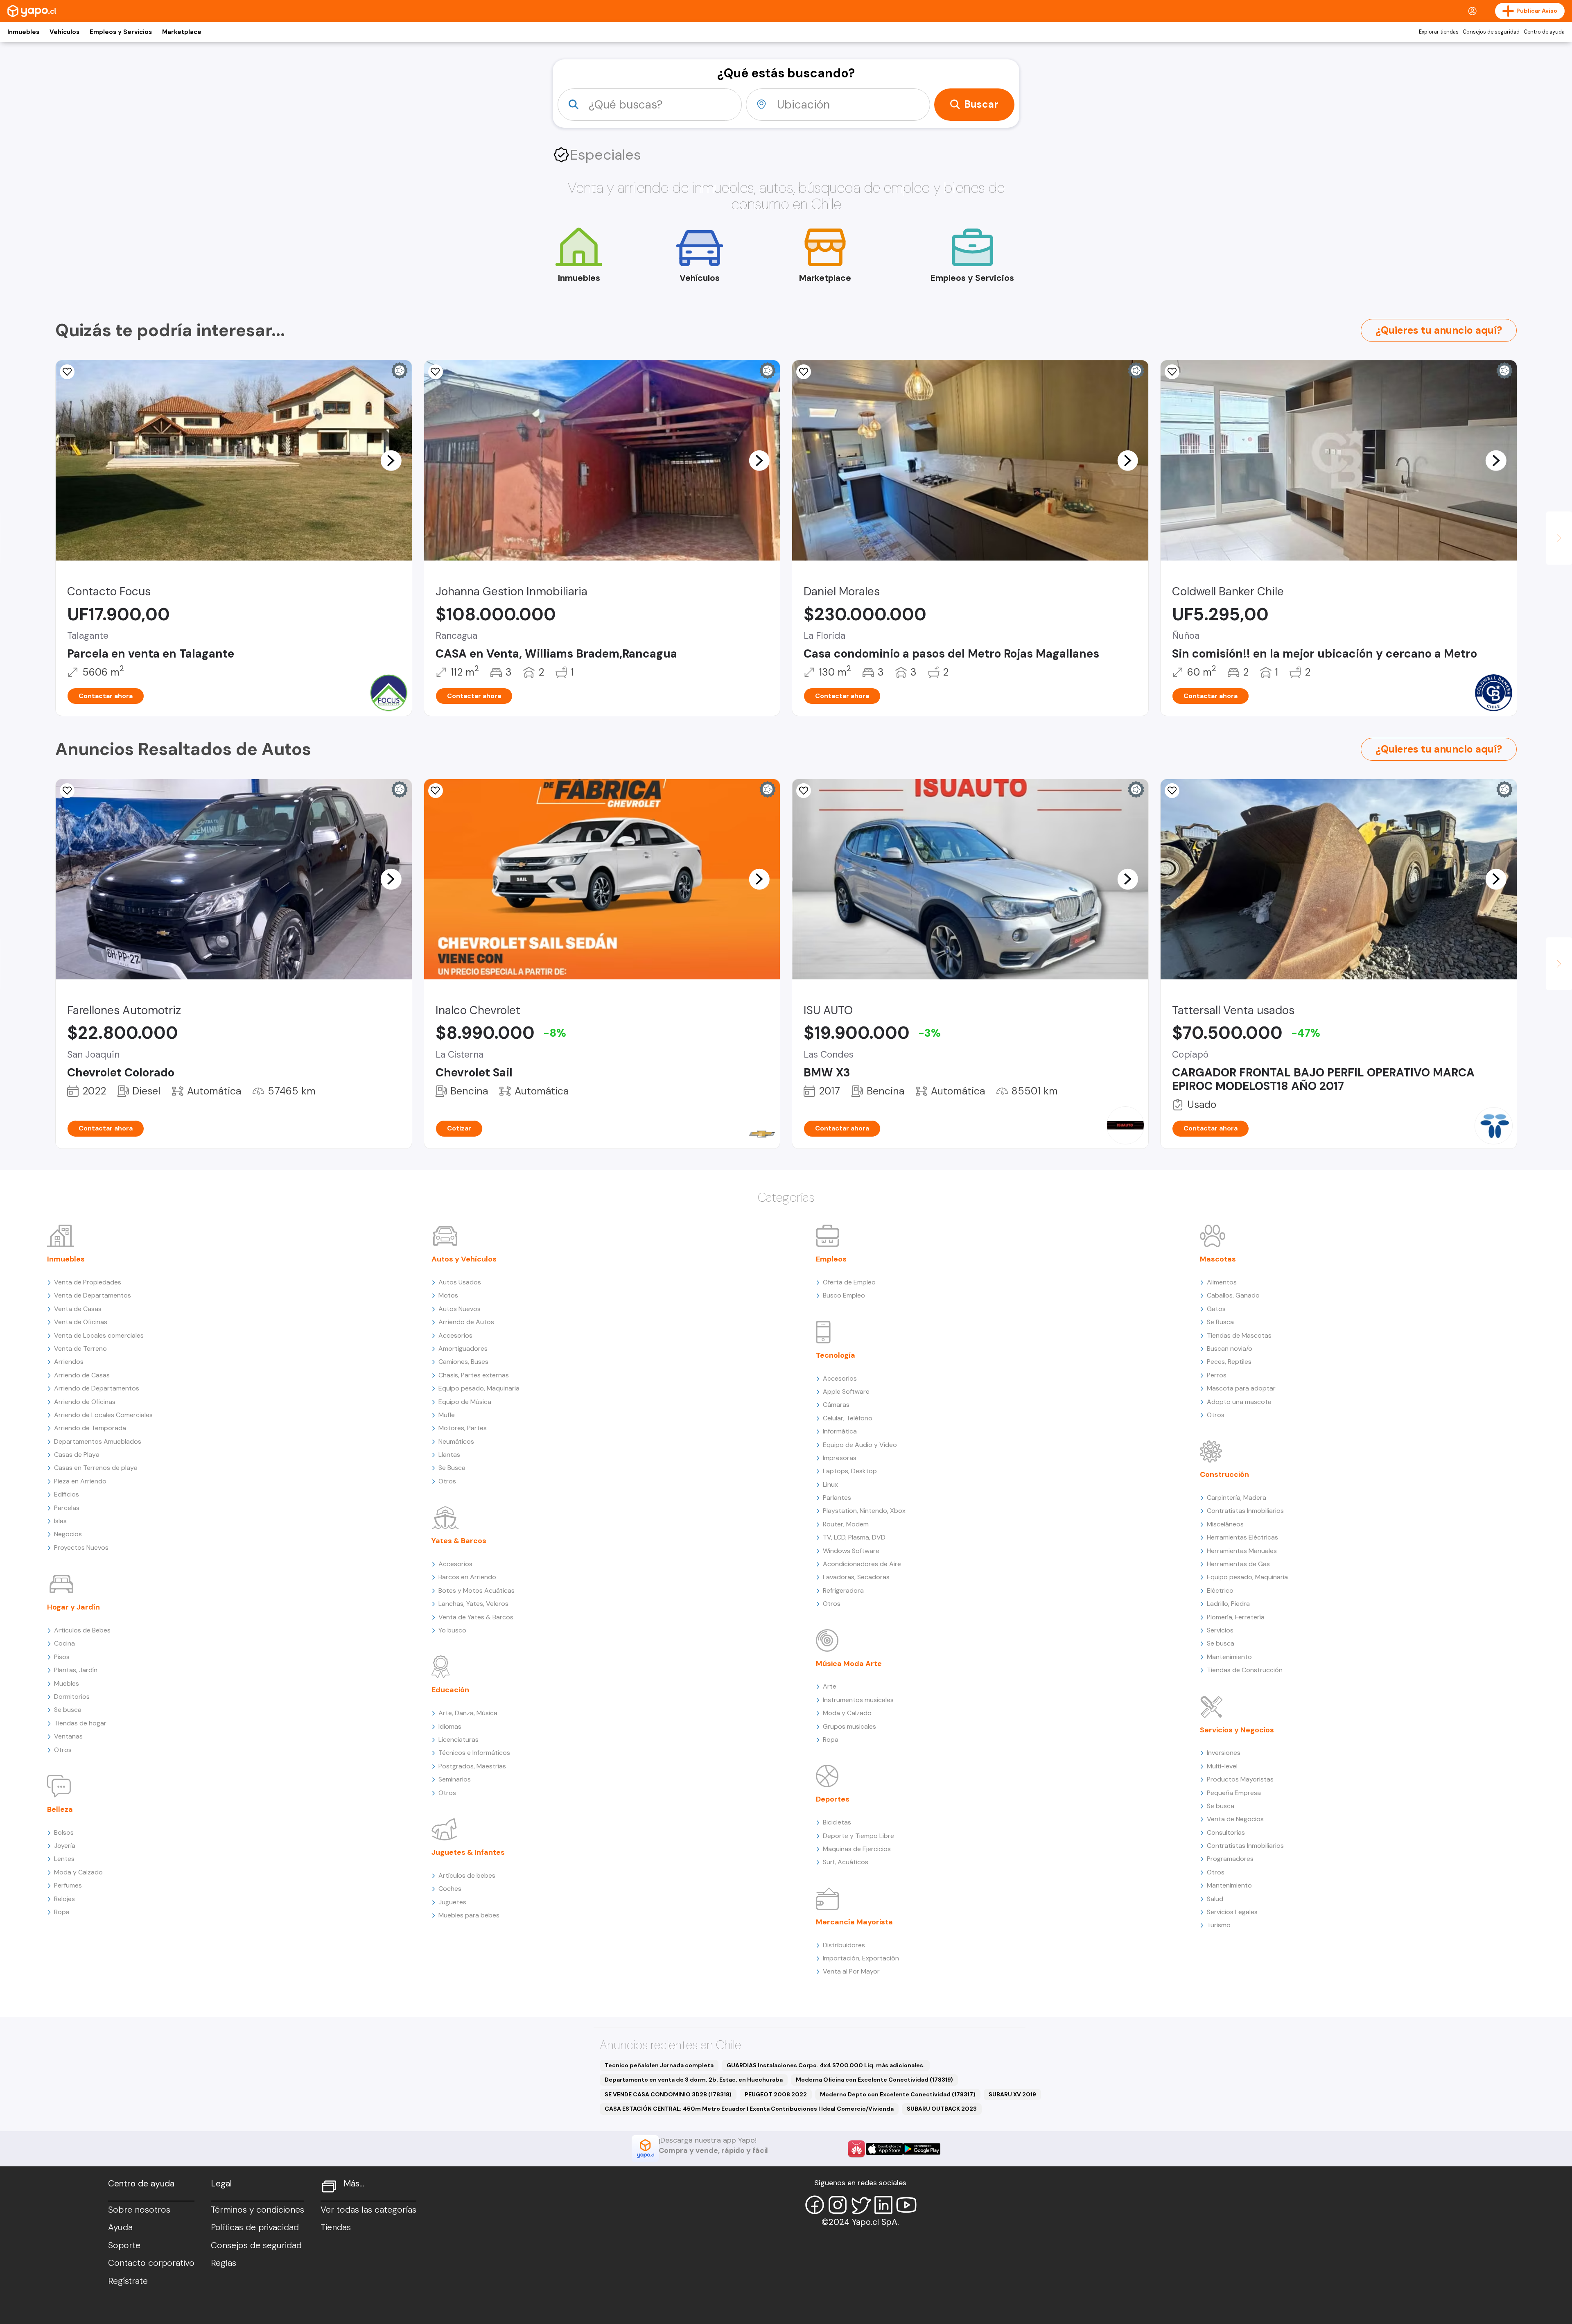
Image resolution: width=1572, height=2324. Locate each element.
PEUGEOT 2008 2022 (776, 2094)
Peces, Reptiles (1229, 1362)
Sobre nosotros (139, 2210)
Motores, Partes (463, 1428)
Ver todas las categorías (368, 2210)
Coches (450, 1889)
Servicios (1220, 1630)
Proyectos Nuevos (81, 1547)
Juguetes (452, 1902)
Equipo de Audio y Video (860, 1445)
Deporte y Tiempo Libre (858, 1836)
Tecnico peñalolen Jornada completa (659, 2065)
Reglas (224, 2263)
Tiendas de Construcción (1245, 1670)
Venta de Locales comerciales (99, 1335)
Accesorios (455, 1335)
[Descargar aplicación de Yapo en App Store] (884, 2149)
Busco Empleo (844, 1295)
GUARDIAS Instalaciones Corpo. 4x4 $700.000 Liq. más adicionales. (826, 2065)
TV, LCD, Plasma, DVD (854, 1537)
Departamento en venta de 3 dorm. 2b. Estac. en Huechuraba (694, 2080)
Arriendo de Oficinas (85, 1402)
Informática (840, 1431)
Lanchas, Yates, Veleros (473, 1604)
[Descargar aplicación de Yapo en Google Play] (922, 2149)
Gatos (1216, 1309)
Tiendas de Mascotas (1239, 1335)
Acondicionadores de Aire (862, 1564)
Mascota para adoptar (1241, 1388)
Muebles (67, 1683)
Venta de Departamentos (93, 1295)
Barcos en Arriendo (467, 1577)
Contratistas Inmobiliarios (1245, 1511)
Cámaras (836, 1405)
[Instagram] (838, 2205)
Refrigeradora (843, 1590)
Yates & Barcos (459, 1541)
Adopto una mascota (1239, 1402)
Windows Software (851, 1551)
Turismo (1219, 1925)
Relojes (64, 1899)
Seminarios (455, 1779)
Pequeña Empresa (1234, 1793)
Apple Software (846, 1391)
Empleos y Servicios (121, 32)
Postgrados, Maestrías (472, 1766)
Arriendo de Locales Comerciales (103, 1415)
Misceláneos (1225, 1524)
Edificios (67, 1494)
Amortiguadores (463, 1349)
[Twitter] (861, 2205)
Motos (448, 1295)
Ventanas (68, 1736)
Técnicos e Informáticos (474, 1753)
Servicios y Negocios (1237, 1730)
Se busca (68, 1710)
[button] (391, 460)
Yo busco (452, 1630)
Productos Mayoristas (1240, 1779)
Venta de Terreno (80, 1349)
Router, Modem (846, 1524)
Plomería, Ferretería (1236, 1617)
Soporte (124, 2245)
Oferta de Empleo (849, 1282)
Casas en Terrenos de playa (96, 1468)
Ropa (62, 1912)
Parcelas (67, 1508)
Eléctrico (1220, 1590)
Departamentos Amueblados (98, 1441)
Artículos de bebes (467, 1875)
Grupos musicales (849, 1726)
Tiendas (336, 2227)
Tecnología (836, 1355)
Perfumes (68, 1885)
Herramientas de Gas (1238, 1564)
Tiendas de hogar (80, 1723)
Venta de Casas (78, 1309)
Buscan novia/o (1230, 1349)
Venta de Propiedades (88, 1282)
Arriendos (69, 1362)
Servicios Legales (1232, 1912)
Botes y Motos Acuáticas (477, 1590)
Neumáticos (456, 1441)
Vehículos (64, 32)
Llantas (449, 1455)
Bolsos (64, 1832)
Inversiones (1224, 1753)
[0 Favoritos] (67, 791)
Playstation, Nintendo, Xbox (864, 1511)
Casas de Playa (77, 1455)
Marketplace (182, 32)
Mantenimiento (1229, 1657)
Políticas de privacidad (255, 2227)
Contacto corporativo (151, 2263)
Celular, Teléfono (848, 1418)
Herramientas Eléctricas (1242, 1537)
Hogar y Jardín (73, 1607)
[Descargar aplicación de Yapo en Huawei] (856, 2149)
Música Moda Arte (849, 1664)
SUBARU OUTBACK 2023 (942, 2109)
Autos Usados (460, 1282)
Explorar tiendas (1439, 32)
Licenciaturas (458, 1740)
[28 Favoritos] (436, 791)
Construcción (1224, 1474)
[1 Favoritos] (436, 372)
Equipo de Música (465, 1402)
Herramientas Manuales (1242, 1551)
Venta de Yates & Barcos (476, 1617)
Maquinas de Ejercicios (857, 1849)
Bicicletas (837, 1822)
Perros (1217, 1375)
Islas (60, 1521)
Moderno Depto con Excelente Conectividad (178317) (898, 2094)
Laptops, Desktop (850, 1471)
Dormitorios (72, 1697)
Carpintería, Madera (1237, 1498)
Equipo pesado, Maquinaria (479, 1388)
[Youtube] (906, 2205)
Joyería (65, 1846)
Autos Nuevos (460, 1309)
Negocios (68, 1534)
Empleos (831, 1259)
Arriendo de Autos (466, 1322)
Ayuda (120, 2227)
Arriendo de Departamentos (97, 1388)
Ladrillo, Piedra (1228, 1604)
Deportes (833, 1799)
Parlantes (837, 1498)
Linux (830, 1484)
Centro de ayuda (1544, 32)
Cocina (64, 1643)
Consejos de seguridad (1491, 32)
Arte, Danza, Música (468, 1713)
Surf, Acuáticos (846, 1862)
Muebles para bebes (469, 1915)
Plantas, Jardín (76, 1670)
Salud (1215, 1899)
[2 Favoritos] (67, 372)
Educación (450, 1690)
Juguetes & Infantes (468, 1852)
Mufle (447, 1415)
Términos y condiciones (257, 2210)
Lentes (64, 1859)
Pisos (62, 1657)
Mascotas (1218, 1259)
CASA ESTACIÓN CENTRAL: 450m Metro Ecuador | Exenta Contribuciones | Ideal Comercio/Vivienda (749, 2109)
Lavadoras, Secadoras (856, 1577)
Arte (830, 1686)
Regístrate (128, 2281)
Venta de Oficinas (81, 1322)
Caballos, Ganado (1233, 1295)
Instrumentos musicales (858, 1700)
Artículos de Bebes (82, 1630)
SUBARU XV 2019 (1012, 2094)
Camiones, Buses (463, 1362)
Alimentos (1222, 1282)
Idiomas (450, 1726)
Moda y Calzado (78, 1872)
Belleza (60, 1809)
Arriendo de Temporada (90, 1428)
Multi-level (1222, 1766)
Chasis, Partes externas (474, 1375)
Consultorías (1226, 1832)
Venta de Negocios (1235, 1819)
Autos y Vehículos (464, 1259)
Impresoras (840, 1458)
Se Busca (452, 1468)
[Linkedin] (883, 2205)
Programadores (1230, 1859)
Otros (63, 1750)
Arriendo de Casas (82, 1375)
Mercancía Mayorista (854, 1922)
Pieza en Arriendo (80, 1481)
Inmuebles (23, 32)
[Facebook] (815, 2205)
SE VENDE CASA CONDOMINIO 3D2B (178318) (668, 2094)
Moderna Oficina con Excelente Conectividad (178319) (874, 2080)
